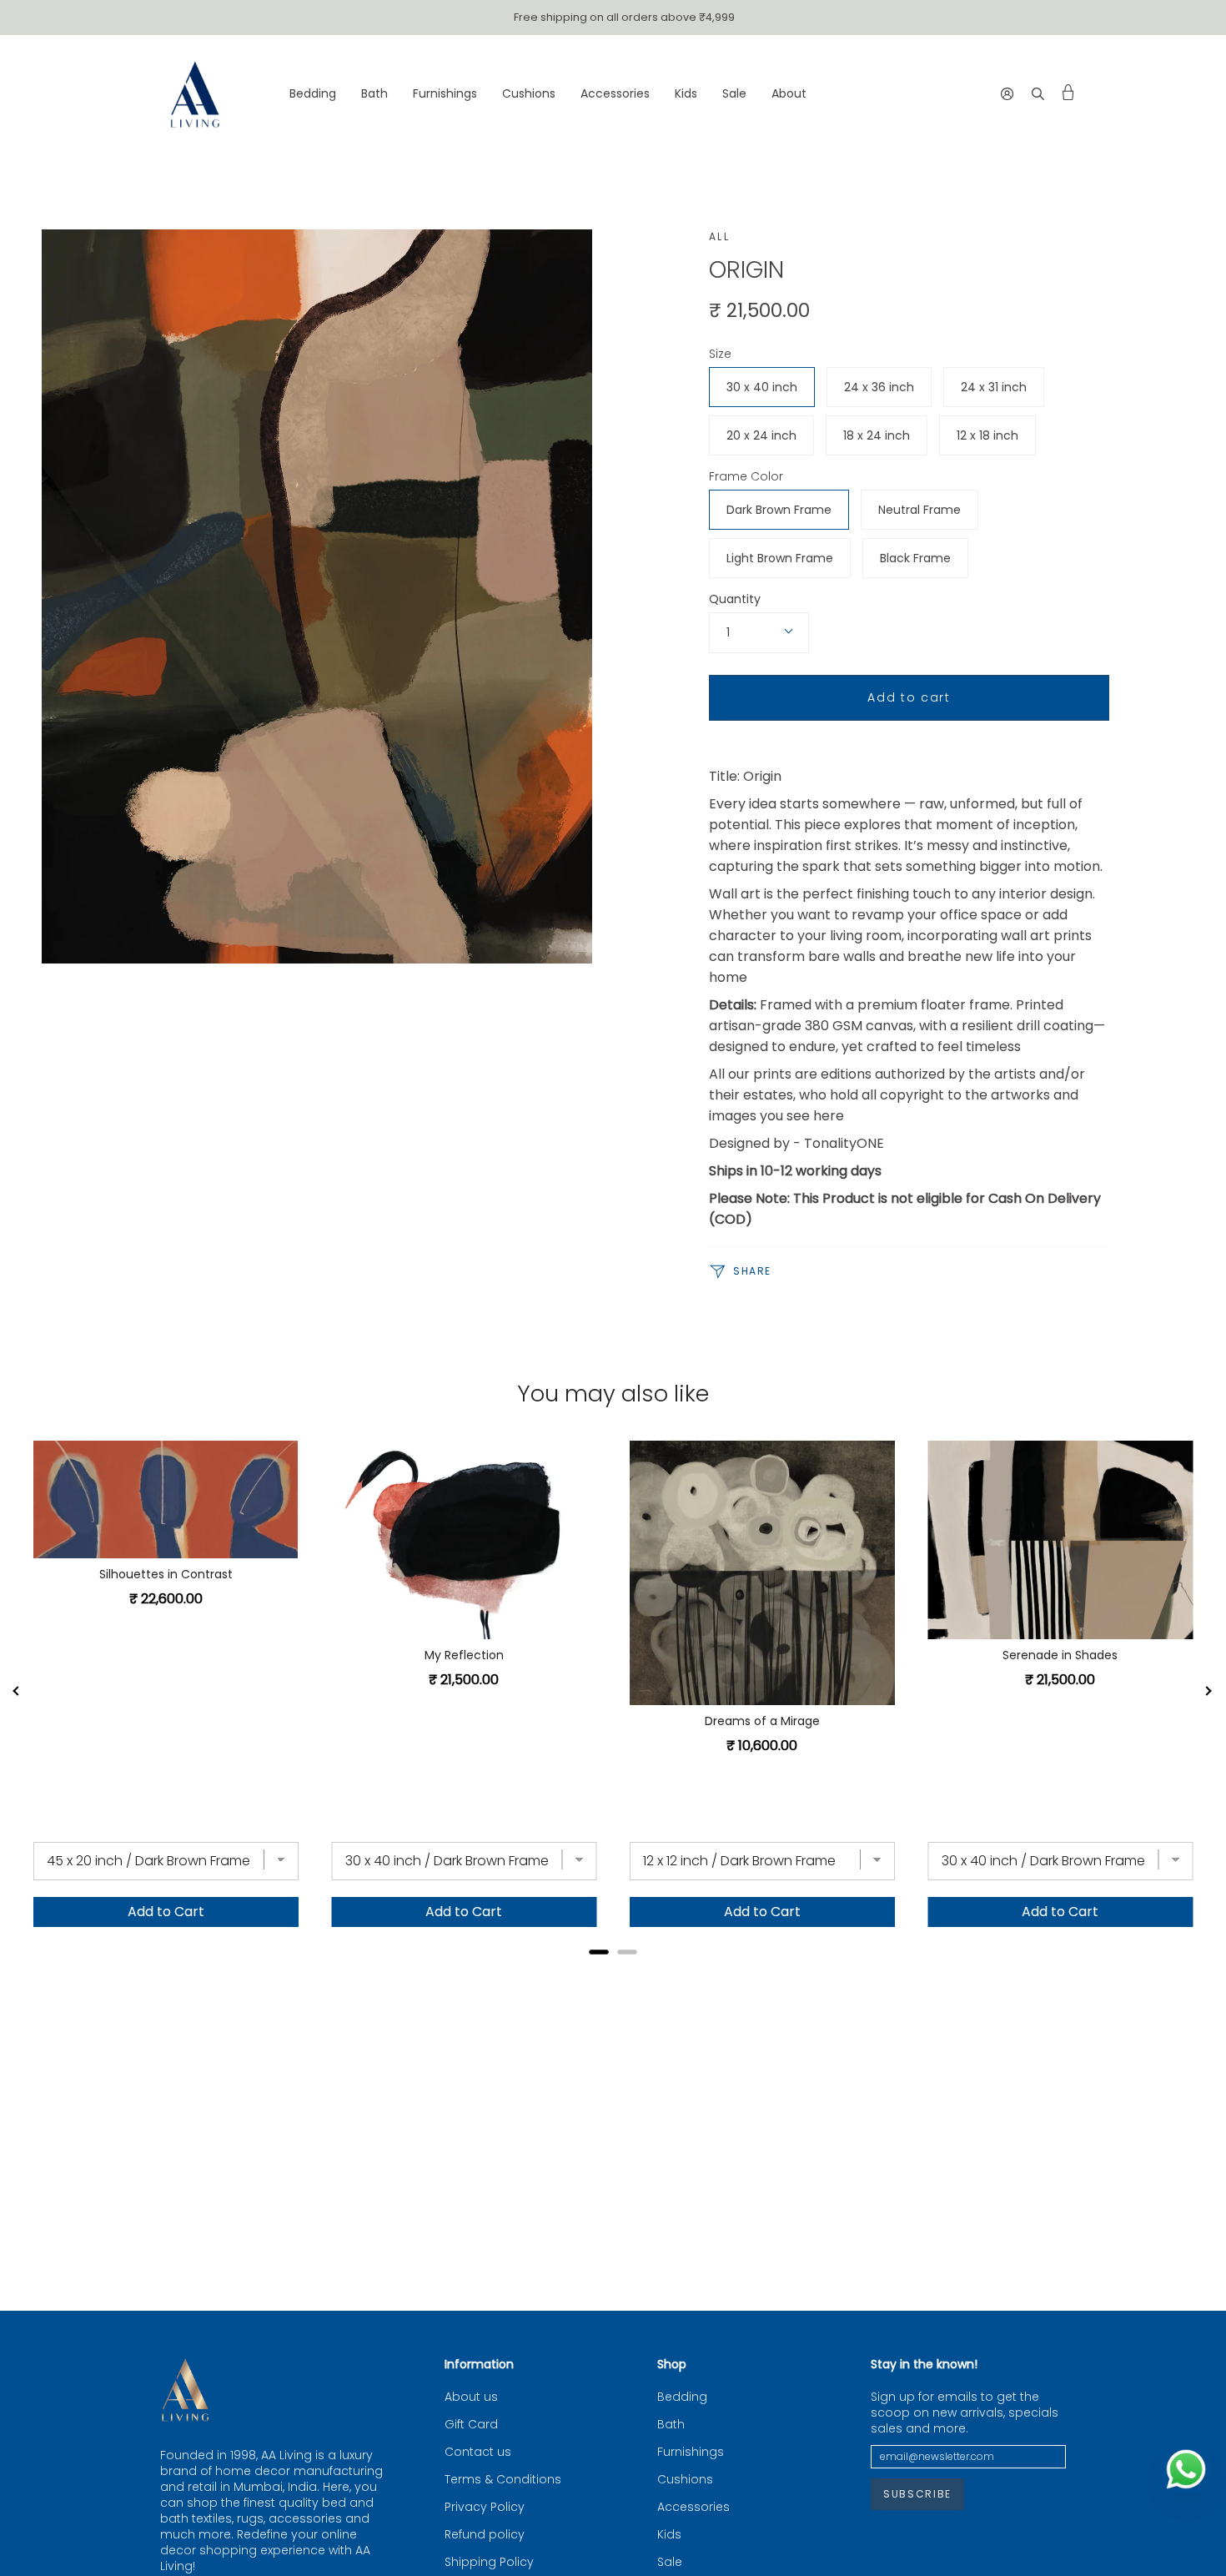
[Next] (1209, 1692)
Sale (670, 2562)
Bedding (682, 2397)
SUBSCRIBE (917, 2494)
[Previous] (17, 1692)
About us (471, 2397)
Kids (669, 2535)
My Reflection (464, 1655)
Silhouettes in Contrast (166, 1574)
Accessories (693, 2507)
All (719, 236)
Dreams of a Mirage (762, 1721)
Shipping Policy (489, 2562)
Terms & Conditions (503, 2480)
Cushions (685, 2480)
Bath (671, 2425)
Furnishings (691, 2452)
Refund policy (485, 2535)
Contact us (478, 2452)
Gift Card (471, 2425)
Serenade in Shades (1060, 1655)
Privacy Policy (485, 2507)
